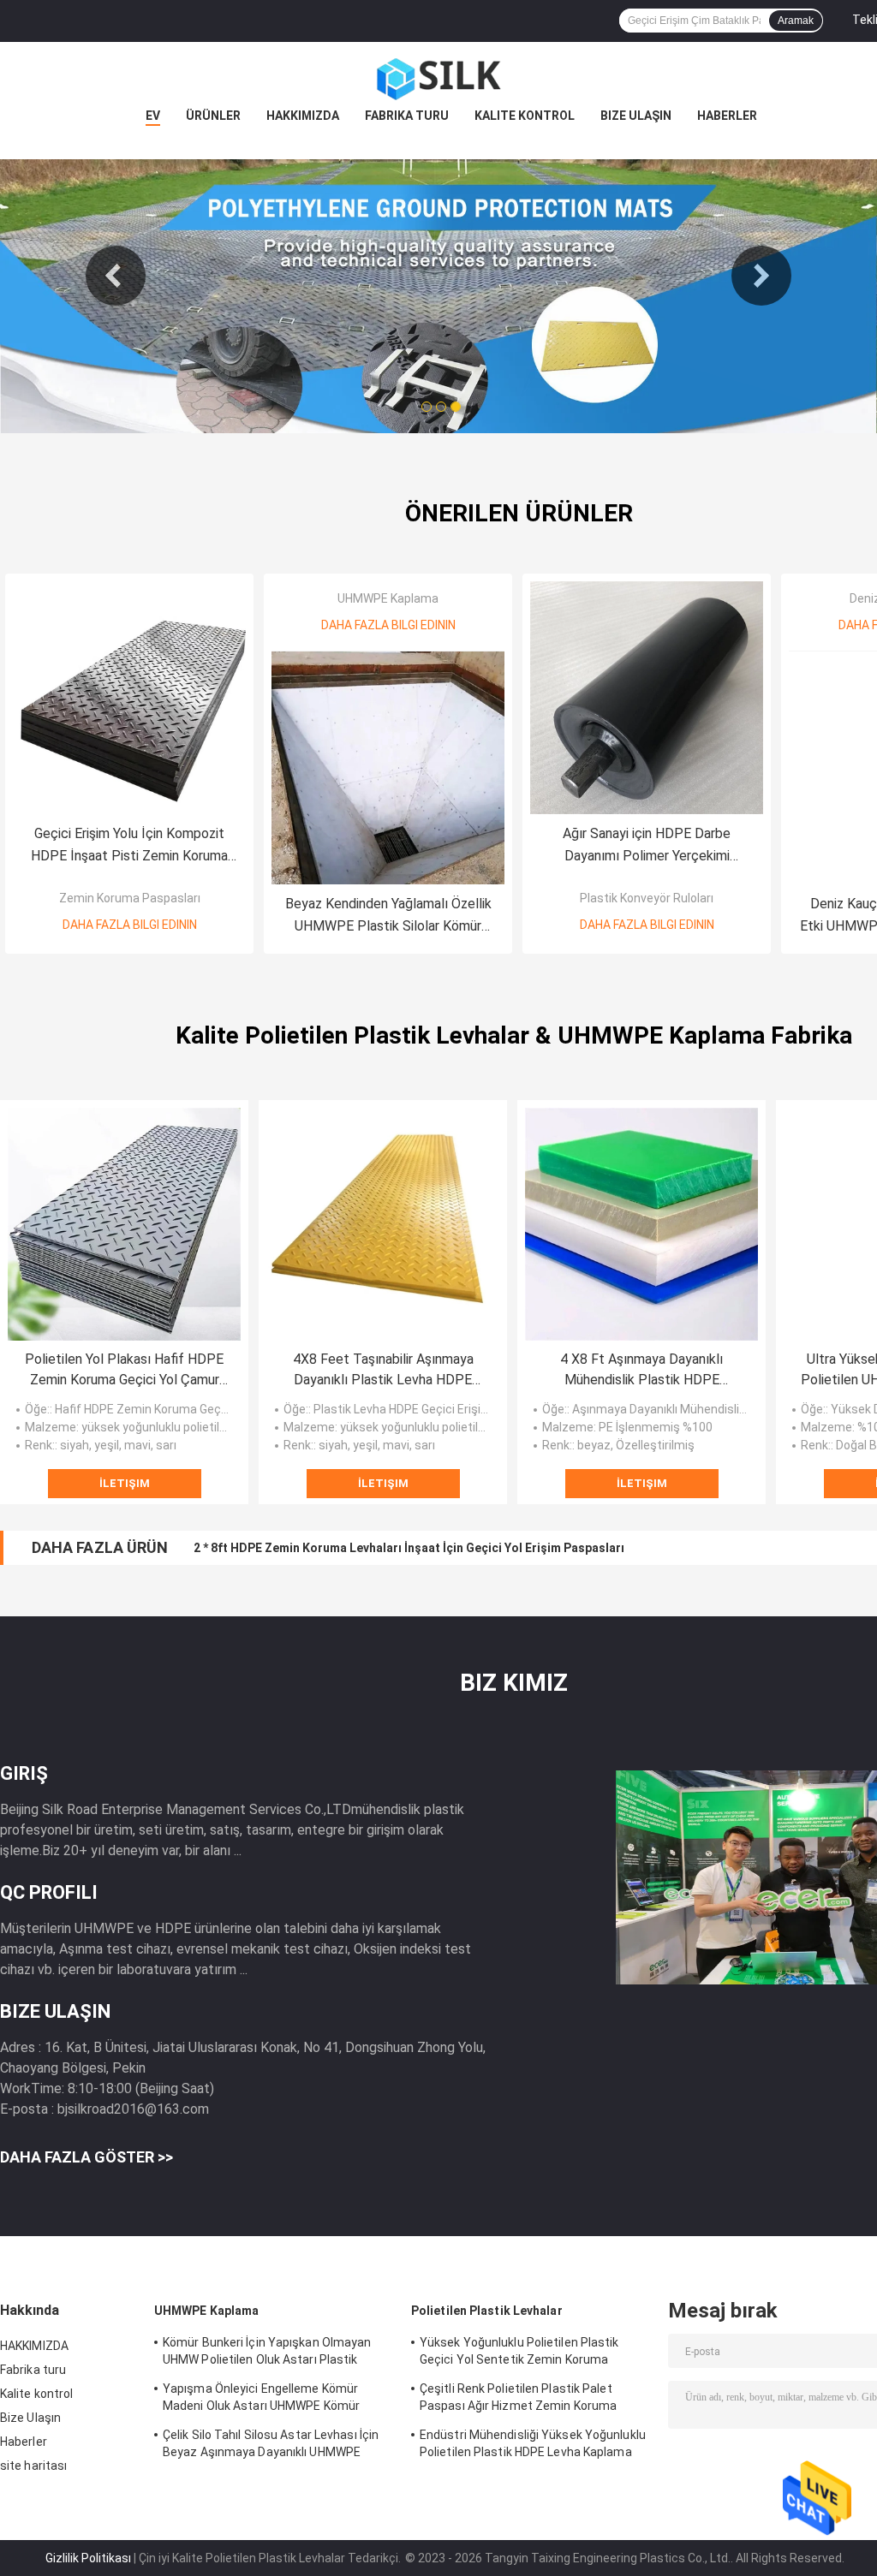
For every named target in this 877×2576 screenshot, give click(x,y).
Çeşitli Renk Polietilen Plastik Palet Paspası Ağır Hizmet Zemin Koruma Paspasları (518, 2400)
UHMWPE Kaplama (388, 598)
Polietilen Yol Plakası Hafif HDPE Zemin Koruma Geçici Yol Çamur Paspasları (124, 1371)
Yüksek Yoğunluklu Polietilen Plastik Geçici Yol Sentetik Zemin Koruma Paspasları (519, 2353)
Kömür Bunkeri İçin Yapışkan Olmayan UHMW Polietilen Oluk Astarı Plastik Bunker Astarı (267, 2353)
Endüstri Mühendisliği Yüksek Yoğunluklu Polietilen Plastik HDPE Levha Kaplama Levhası (533, 2446)
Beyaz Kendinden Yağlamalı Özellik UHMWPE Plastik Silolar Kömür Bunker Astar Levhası (388, 916)
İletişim (125, 1483)
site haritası (33, 2466)
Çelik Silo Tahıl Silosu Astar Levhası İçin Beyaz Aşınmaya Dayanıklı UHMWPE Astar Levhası (271, 2446)
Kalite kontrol (525, 116)
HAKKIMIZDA (303, 116)
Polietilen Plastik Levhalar (487, 2311)
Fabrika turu (407, 116)
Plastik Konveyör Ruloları (647, 898)
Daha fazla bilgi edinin (130, 925)
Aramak (796, 21)
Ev (153, 116)
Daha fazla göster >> (87, 2157)
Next (761, 276)
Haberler (727, 116)
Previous (116, 276)
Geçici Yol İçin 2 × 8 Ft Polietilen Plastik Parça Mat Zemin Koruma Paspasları (409, 1548)
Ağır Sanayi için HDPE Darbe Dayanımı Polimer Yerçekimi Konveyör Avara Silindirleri (647, 846)
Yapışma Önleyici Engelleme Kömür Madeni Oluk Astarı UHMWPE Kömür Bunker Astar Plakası (261, 2400)
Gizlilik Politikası (88, 2558)
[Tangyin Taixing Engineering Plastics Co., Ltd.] (438, 76)
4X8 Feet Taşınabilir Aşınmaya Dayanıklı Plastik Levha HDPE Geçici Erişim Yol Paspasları (383, 1371)
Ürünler (213, 116)
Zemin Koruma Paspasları (130, 898)
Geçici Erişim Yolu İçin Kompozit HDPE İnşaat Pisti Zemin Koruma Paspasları (129, 846)
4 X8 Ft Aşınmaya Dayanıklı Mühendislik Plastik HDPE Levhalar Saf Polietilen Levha (642, 1371)
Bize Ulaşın (636, 116)
